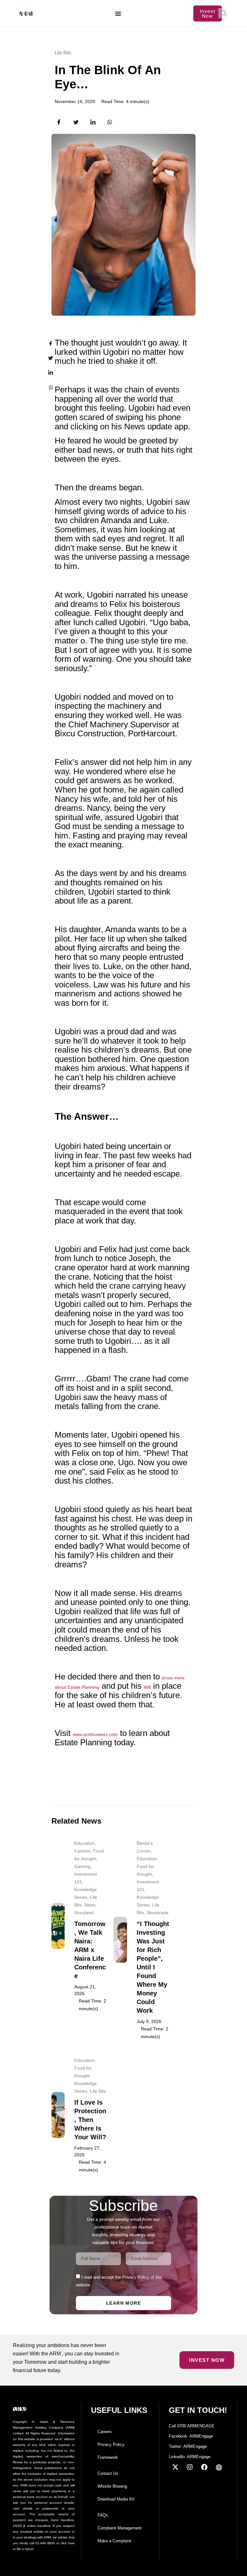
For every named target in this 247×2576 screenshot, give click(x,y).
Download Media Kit (116, 2499)
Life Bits (63, 53)
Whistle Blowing (112, 2486)
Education (84, 1843)
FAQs (103, 2515)
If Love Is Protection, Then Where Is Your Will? (90, 2120)
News (90, 1905)
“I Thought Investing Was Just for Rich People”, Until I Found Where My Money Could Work (153, 1967)
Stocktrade (158, 1913)
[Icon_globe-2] (219, 2467)
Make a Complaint (114, 2541)
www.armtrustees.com (95, 1734)
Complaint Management (119, 2528)
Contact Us (108, 2473)
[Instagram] (190, 2467)
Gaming (82, 1866)
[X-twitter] (175, 2467)
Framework (108, 2457)
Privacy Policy (111, 2445)
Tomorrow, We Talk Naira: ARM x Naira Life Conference (90, 1950)
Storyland (84, 1913)
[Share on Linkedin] (47, 372)
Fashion (82, 1851)
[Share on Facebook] (47, 344)
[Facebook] (204, 2467)
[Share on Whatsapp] (47, 387)
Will (147, 1687)
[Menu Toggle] (118, 13)
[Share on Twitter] (47, 358)
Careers (105, 2432)
